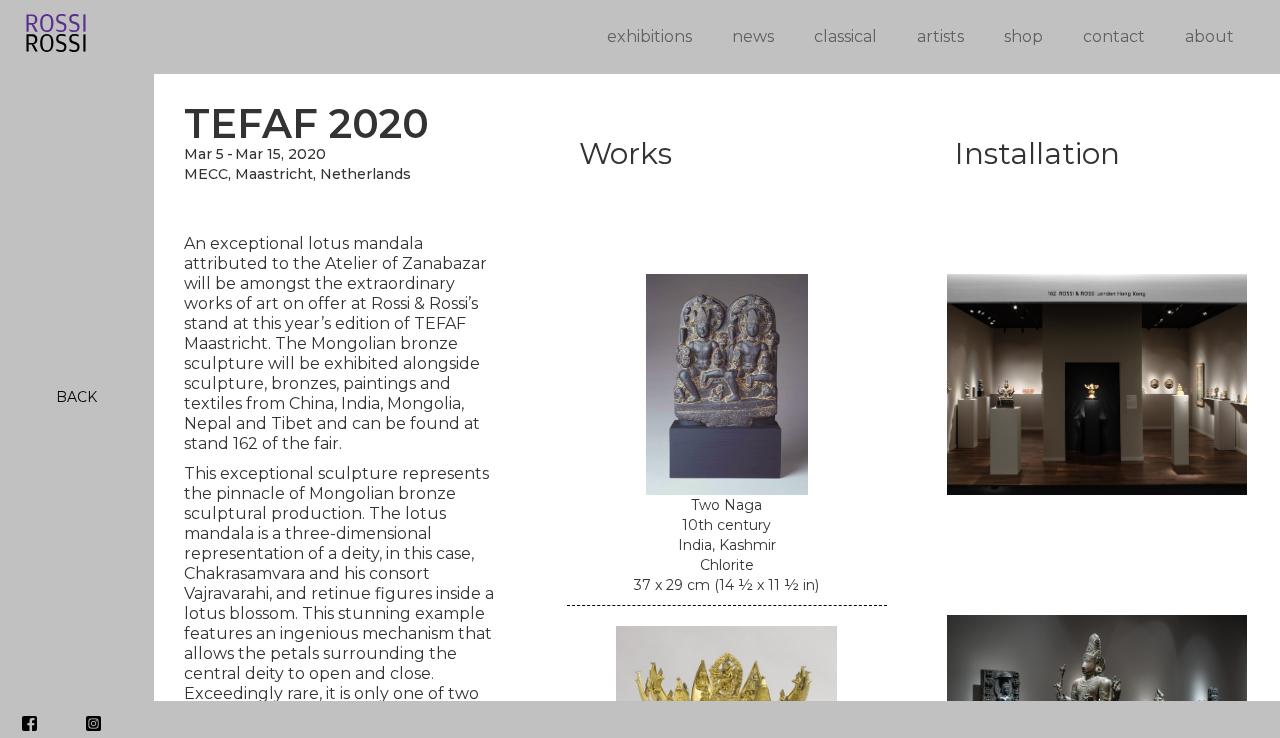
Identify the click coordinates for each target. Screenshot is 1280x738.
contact (1114, 36)
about (1209, 36)
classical (845, 36)
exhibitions (649, 36)
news (753, 36)
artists (940, 36)
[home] (281, 36)
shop (1023, 36)
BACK (76, 397)
